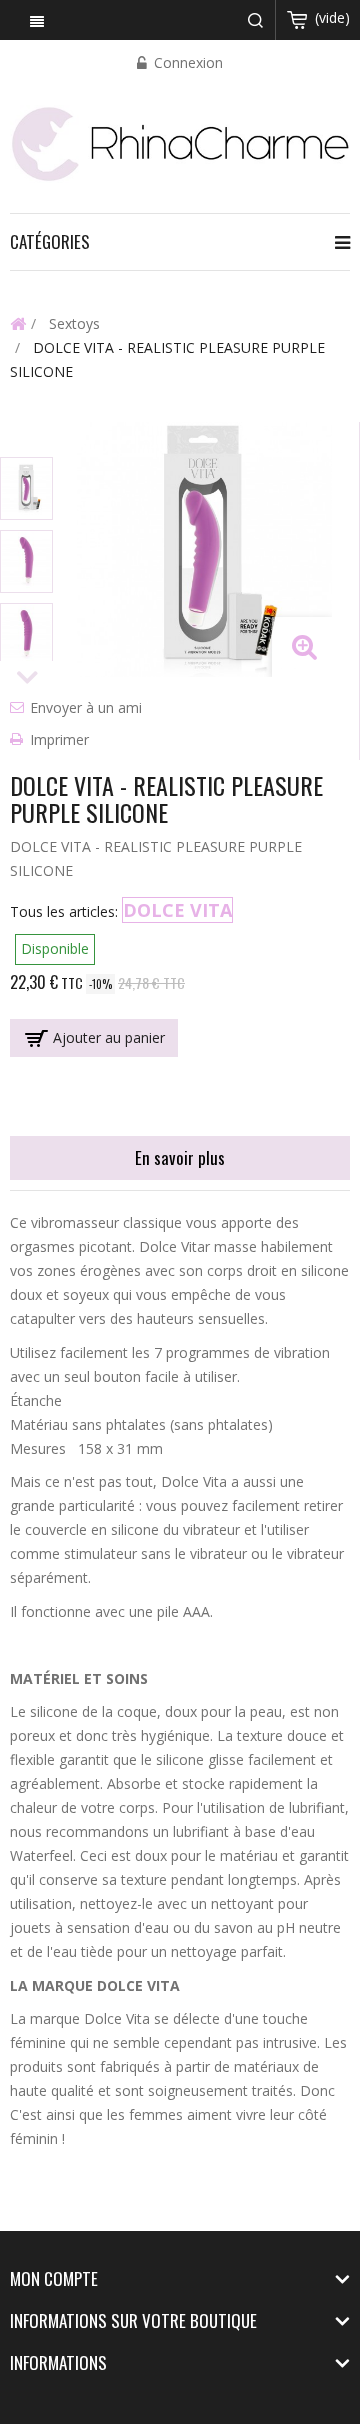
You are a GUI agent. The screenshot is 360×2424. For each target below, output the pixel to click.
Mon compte (54, 2278)
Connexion (186, 62)
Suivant (27, 678)
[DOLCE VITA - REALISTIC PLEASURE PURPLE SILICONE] (26, 488)
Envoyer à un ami (86, 707)
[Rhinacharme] (180, 142)
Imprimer (59, 739)
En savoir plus (180, 1157)
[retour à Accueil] (18, 323)
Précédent (27, 439)
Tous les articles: (64, 911)
